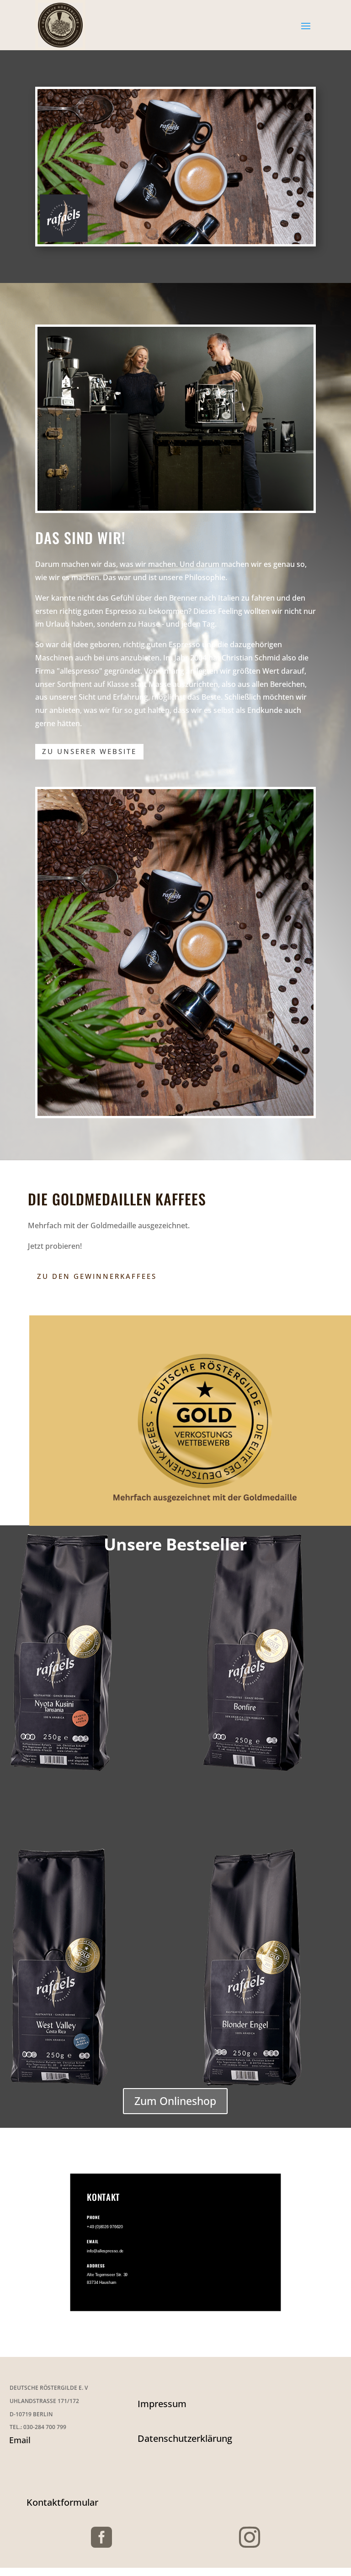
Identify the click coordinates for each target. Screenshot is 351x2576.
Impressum (162, 2404)
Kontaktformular (62, 2502)
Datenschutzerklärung (185, 2438)
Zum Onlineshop (175, 2101)
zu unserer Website (89, 751)
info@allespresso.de (105, 2251)
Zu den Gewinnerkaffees (97, 1276)
